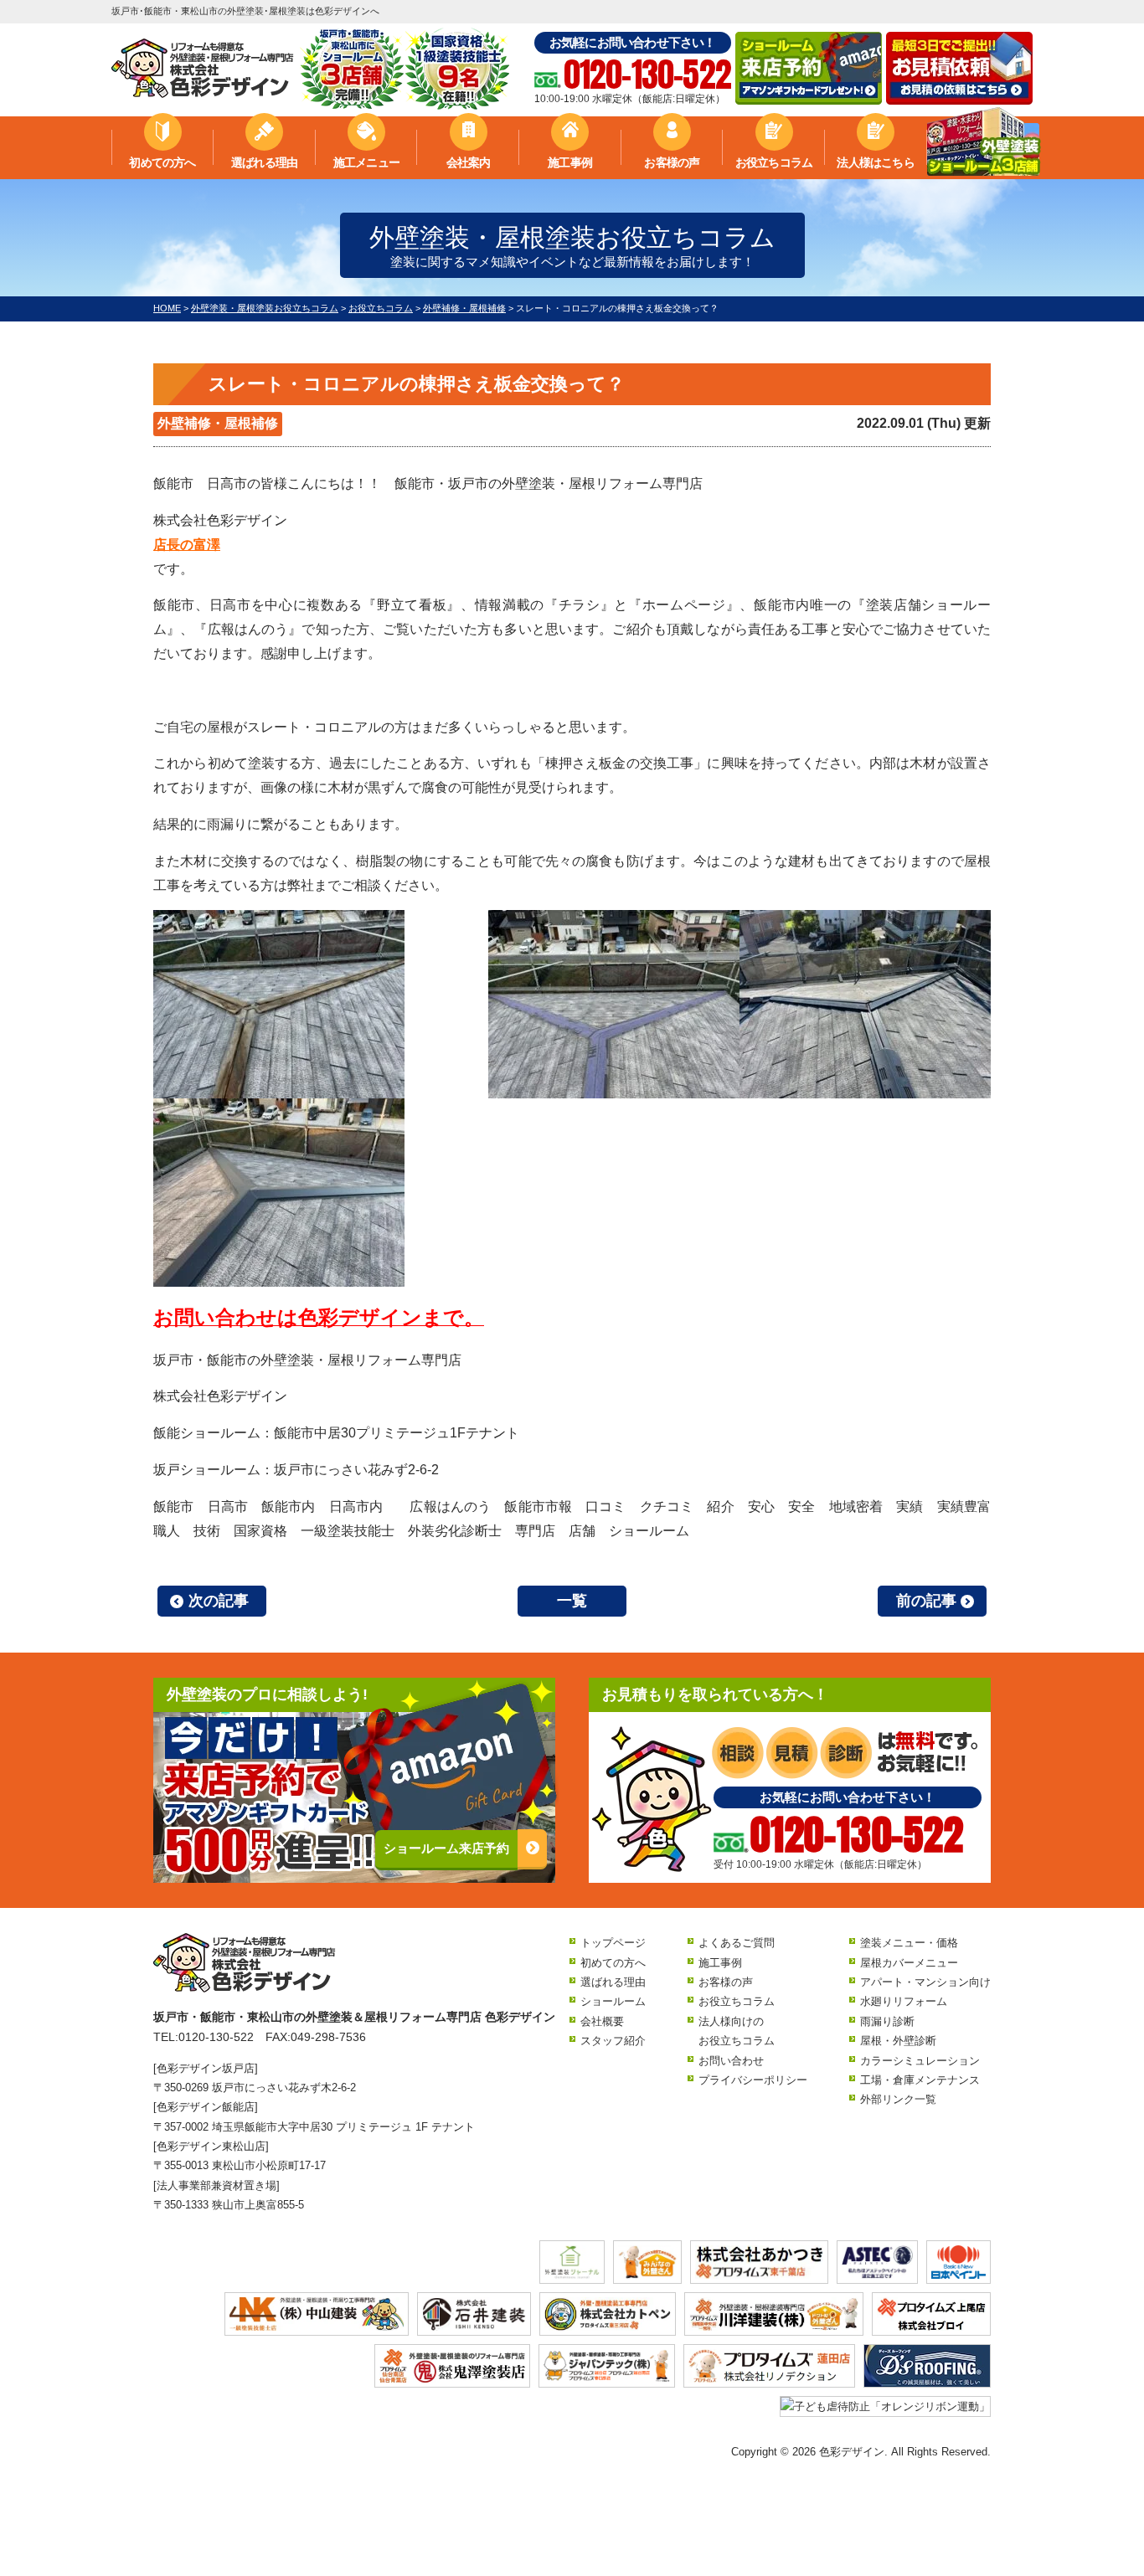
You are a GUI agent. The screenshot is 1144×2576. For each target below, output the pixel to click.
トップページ (613, 1943)
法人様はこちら (875, 162)
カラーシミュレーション (920, 2061)
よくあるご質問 (737, 1943)
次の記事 (219, 1601)
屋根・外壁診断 (898, 2041)
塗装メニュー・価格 (909, 1943)
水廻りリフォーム (904, 2001)
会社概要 (602, 2021)
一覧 (572, 1601)
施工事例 (570, 162)
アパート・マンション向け (925, 1982)
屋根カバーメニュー (909, 1963)
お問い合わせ (731, 2061)
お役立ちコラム (774, 162)
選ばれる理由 (264, 162)
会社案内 (469, 162)
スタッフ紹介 (613, 2041)
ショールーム (613, 2001)
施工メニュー (366, 162)
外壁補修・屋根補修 (218, 423)
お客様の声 (672, 162)
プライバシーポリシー (753, 2080)
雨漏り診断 (887, 2021)
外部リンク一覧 (898, 2099)
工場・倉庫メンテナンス (920, 2080)
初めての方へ (162, 162)
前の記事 (926, 1601)
